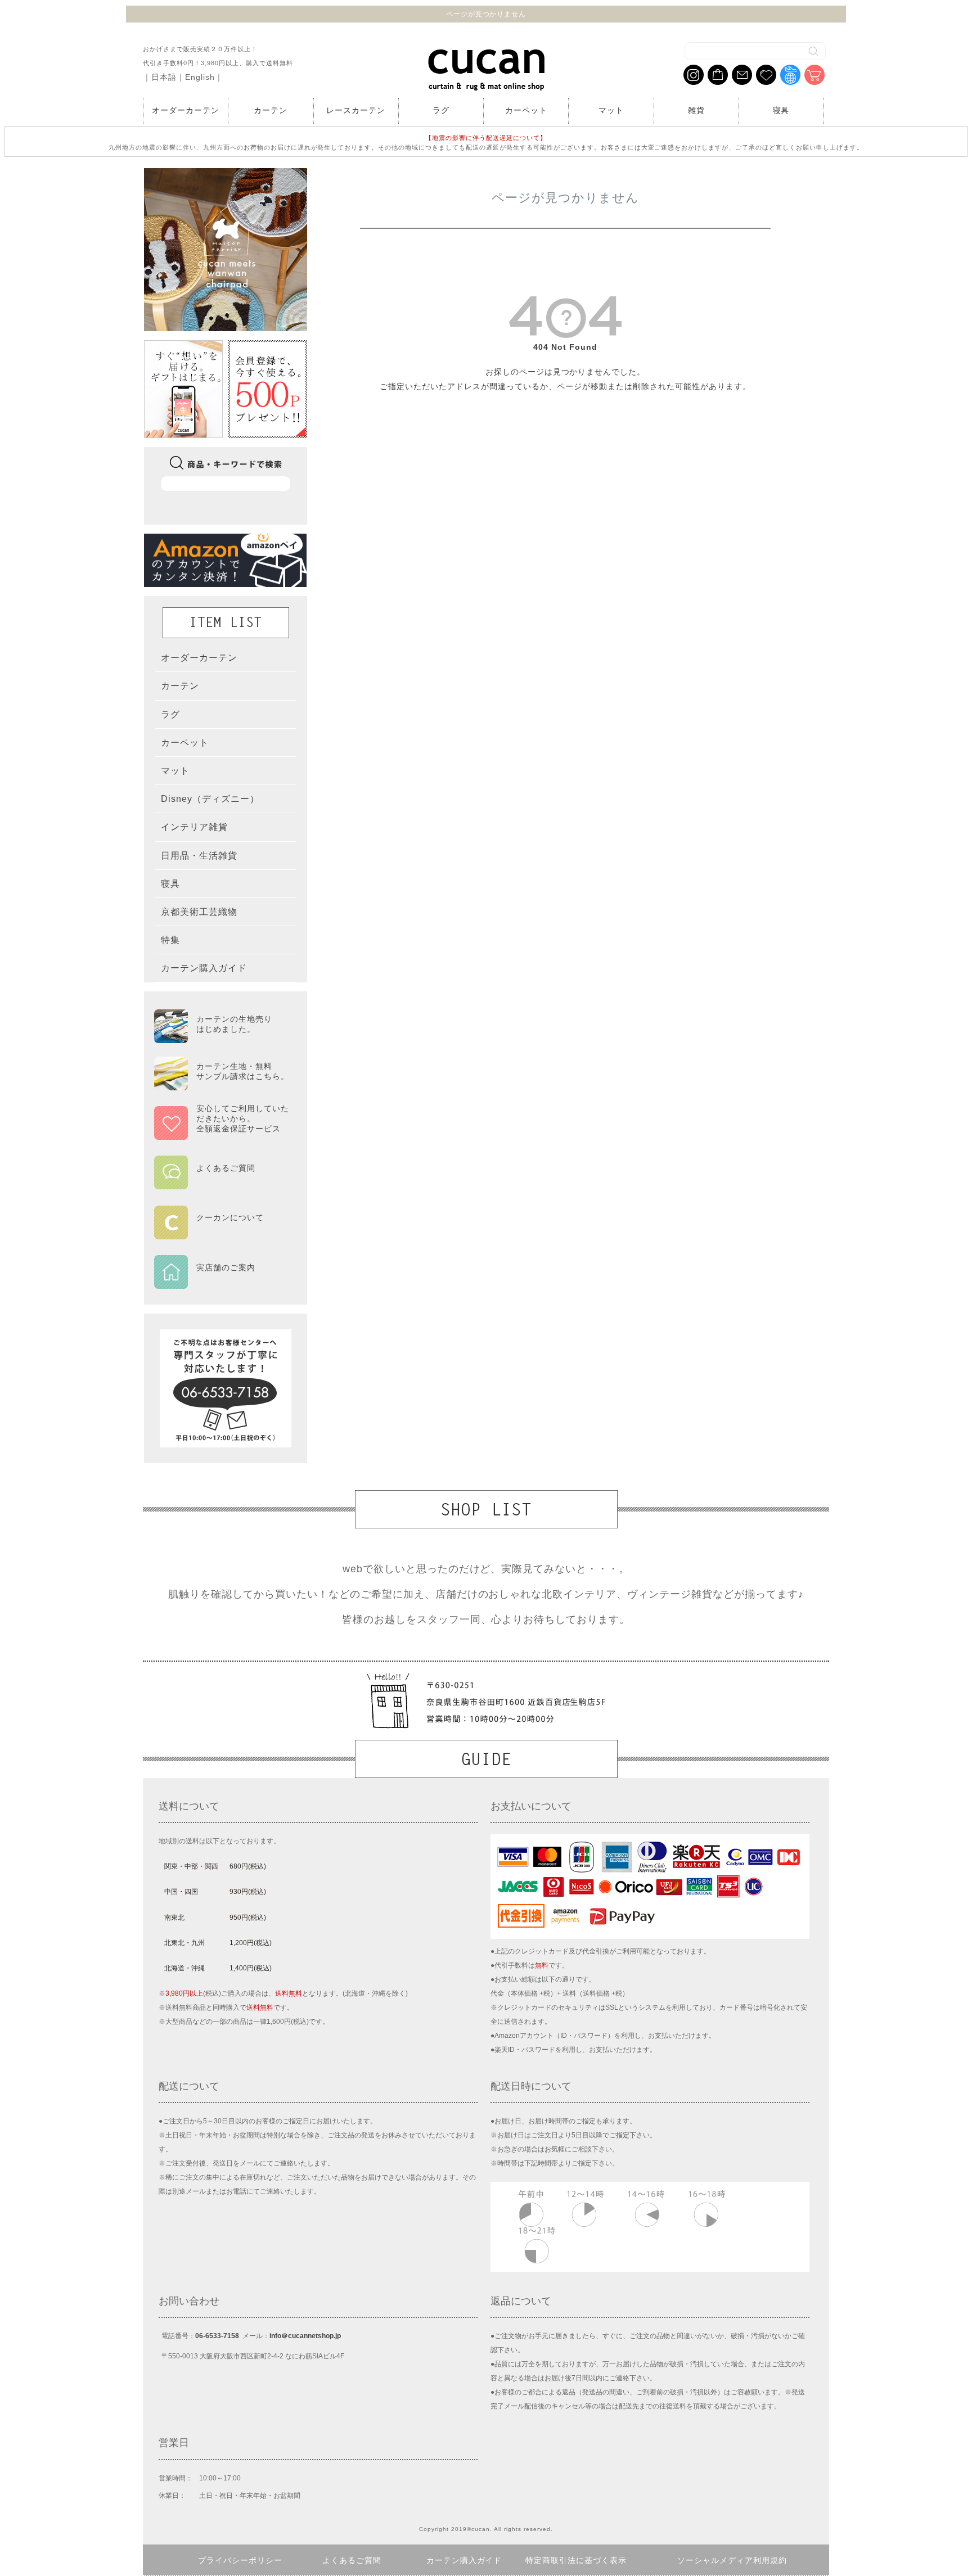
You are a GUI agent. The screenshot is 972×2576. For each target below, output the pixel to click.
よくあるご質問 (352, 2560)
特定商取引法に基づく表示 (576, 2560)
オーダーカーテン (186, 110)
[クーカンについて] (222, 1231)
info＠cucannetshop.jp (305, 2336)
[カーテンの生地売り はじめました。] (222, 1038)
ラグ (441, 110)
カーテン (271, 110)
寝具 (781, 110)
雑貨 (696, 110)
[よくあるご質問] (222, 1182)
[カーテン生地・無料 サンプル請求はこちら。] (222, 1085)
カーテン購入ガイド (464, 2560)
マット (611, 110)
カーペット (526, 110)
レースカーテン (356, 110)
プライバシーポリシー (240, 2560)
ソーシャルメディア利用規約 (732, 2560)
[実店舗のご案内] (222, 1282)
